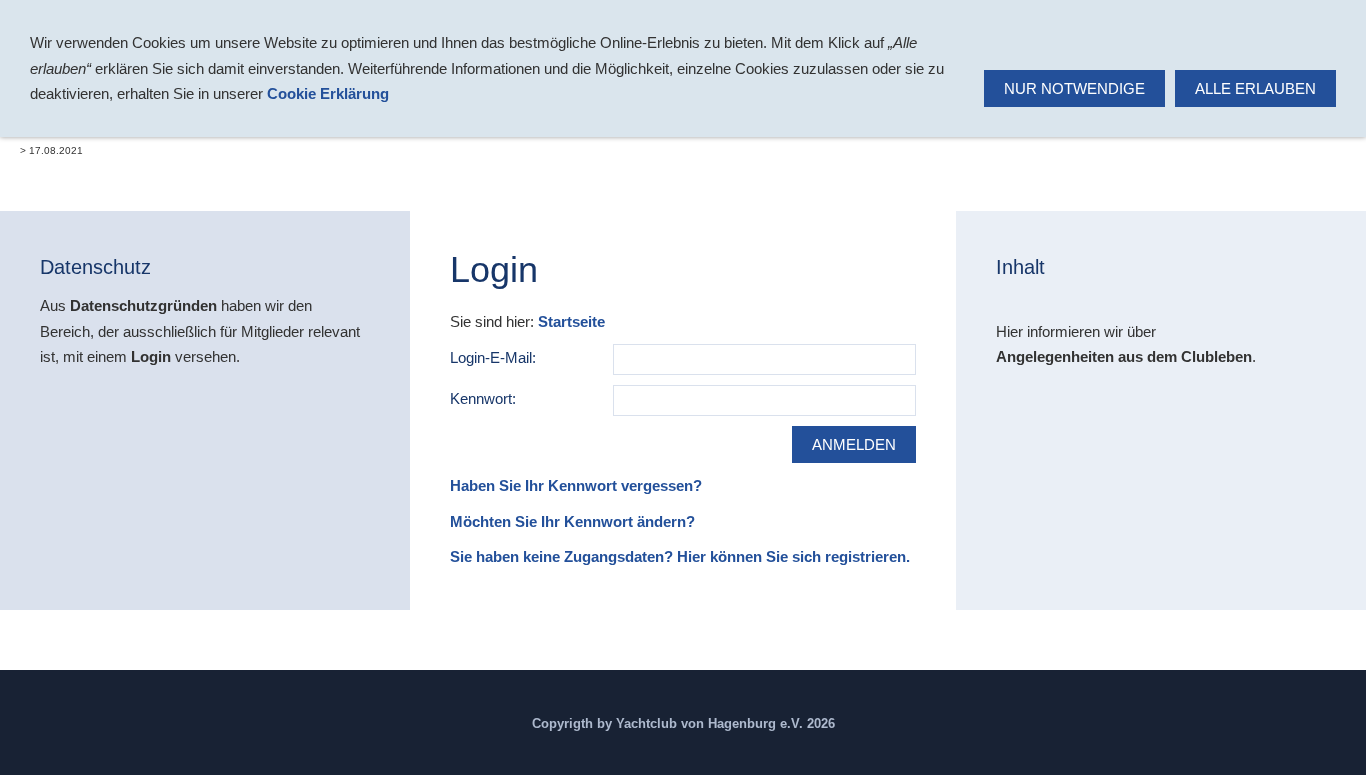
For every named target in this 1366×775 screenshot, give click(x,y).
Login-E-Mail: (493, 357)
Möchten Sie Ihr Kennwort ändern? (572, 521)
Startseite (571, 321)
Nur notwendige (1074, 88)
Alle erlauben (1255, 88)
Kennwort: (483, 398)
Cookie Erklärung (328, 93)
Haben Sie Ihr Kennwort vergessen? (576, 485)
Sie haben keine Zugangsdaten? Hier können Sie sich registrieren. (680, 556)
